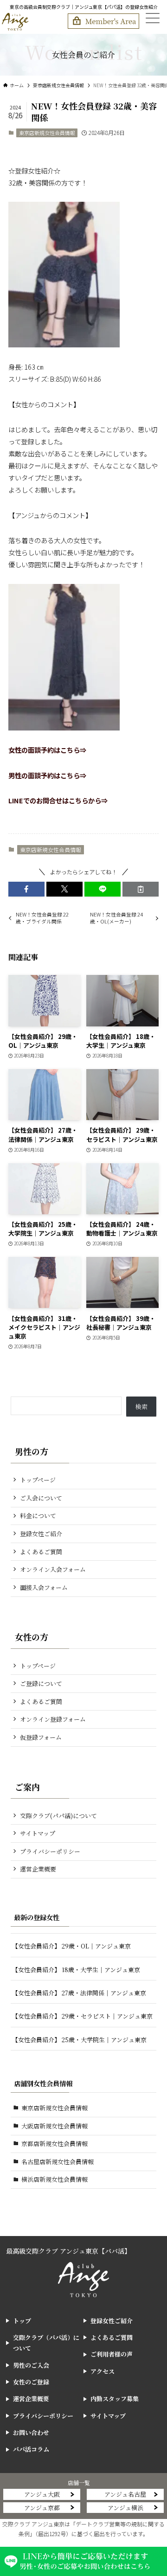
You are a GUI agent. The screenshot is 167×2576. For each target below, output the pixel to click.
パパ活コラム (31, 2449)
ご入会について (41, 1498)
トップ (22, 2321)
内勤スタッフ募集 (115, 2399)
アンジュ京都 (42, 2508)
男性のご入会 (31, 2365)
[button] (26, 889)
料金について (38, 1515)
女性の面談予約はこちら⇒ (47, 750)
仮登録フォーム (41, 1737)
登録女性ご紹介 (41, 1534)
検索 (141, 1407)
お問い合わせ (31, 2432)
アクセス (103, 2371)
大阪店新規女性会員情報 (55, 2126)
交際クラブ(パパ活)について (58, 1816)
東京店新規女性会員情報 (47, 133)
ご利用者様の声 (112, 2354)
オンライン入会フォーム (53, 1569)
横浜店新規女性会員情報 (55, 2179)
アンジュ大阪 (42, 2494)
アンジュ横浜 (125, 2508)
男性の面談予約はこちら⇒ (47, 775)
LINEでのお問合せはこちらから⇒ (58, 800)
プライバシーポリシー (50, 1851)
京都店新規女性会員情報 (55, 2143)
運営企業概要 (38, 1869)
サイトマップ (38, 1833)
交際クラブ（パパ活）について (46, 2343)
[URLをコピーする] (141, 889)
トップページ (38, 1480)
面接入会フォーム (44, 1587)
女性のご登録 (31, 2382)
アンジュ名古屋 (125, 2494)
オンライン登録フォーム (53, 1719)
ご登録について (41, 1683)
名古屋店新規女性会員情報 (58, 2162)
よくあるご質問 (41, 1552)
